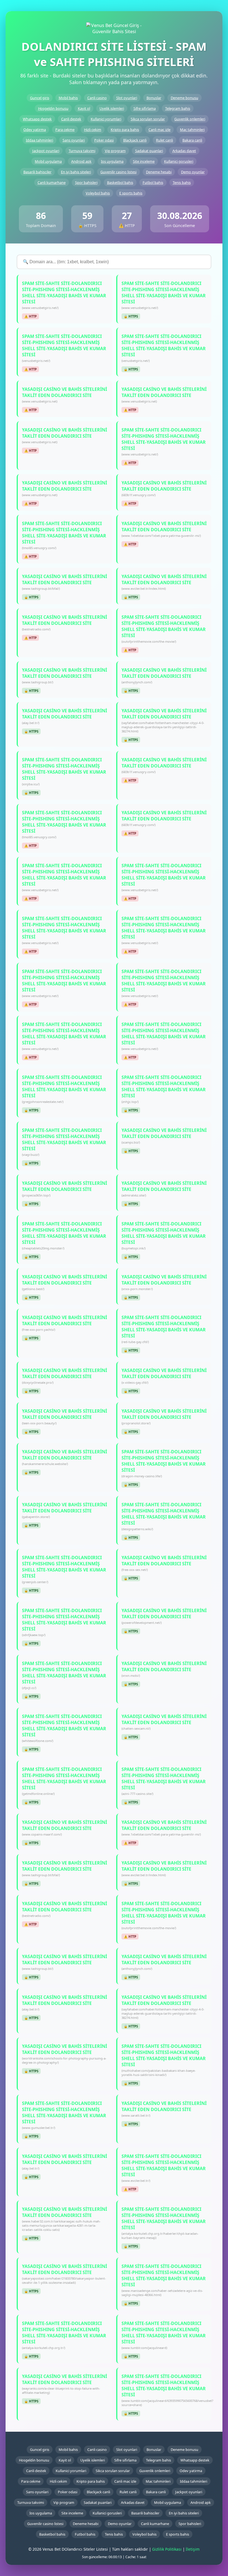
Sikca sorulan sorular (148, 119)
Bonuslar (154, 98)
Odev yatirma (35, 130)
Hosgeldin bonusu (53, 108)
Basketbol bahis (120, 182)
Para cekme (65, 130)
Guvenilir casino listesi (118, 172)
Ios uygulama (112, 161)
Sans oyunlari (74, 140)
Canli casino (97, 98)
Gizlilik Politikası (167, 2549)
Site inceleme (144, 161)
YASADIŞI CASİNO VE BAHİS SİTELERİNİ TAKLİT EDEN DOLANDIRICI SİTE (65, 395)
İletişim (193, 2549)
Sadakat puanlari (149, 151)
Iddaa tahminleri (39, 140)
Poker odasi (104, 140)
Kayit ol (84, 108)
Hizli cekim (93, 130)
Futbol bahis (153, 182)
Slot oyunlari (127, 98)
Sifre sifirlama (145, 108)
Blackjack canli (135, 140)
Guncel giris (40, 98)
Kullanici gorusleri (179, 161)
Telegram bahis (178, 108)
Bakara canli (192, 140)
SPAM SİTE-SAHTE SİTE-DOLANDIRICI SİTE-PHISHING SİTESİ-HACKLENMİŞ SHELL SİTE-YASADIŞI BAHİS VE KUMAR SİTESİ (64, 295)
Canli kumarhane (52, 182)
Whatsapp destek (37, 119)
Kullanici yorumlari (106, 119)
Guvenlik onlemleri (190, 119)
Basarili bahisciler (37, 172)
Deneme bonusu (184, 98)
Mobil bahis (68, 98)
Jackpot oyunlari (46, 151)
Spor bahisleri (86, 182)
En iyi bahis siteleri (76, 172)
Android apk (81, 161)
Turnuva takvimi (82, 151)
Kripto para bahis (125, 130)
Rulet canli (164, 140)
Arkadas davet (184, 151)
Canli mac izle (159, 130)
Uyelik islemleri (112, 108)
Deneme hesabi (159, 172)
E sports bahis (131, 193)
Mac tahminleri (192, 130)
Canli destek (71, 119)
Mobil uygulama (48, 161)
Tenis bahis (182, 182)
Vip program (115, 151)
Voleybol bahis (98, 193)
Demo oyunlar (193, 172)
